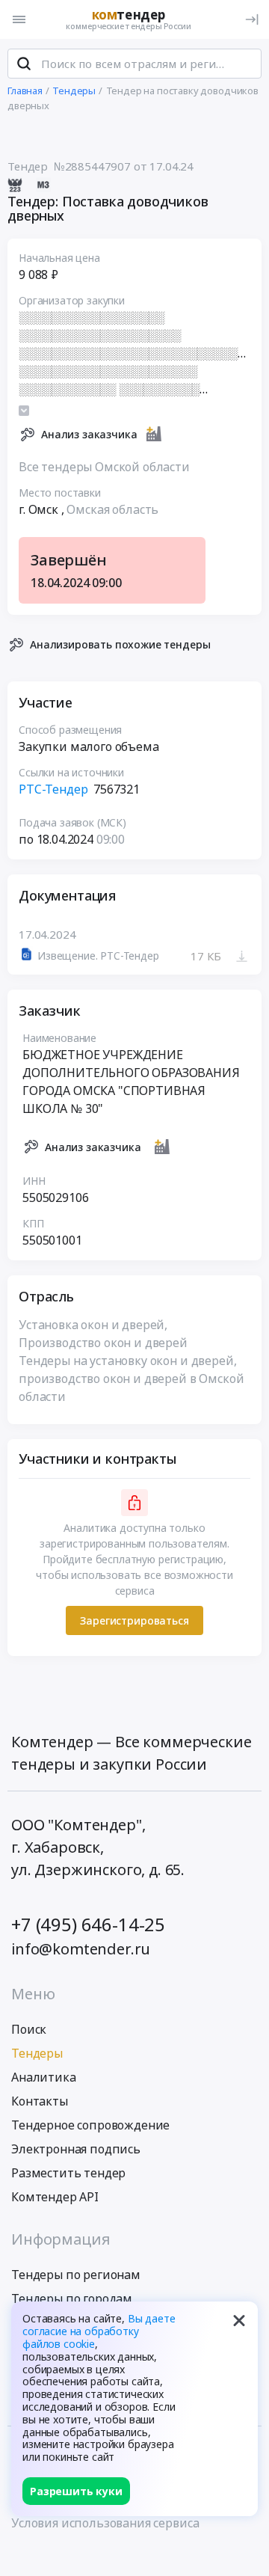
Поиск (29, 2029)
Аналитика (44, 2077)
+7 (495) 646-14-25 (88, 1924)
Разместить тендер (68, 2173)
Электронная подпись (76, 2149)
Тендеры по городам (72, 2299)
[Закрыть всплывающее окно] (239, 2320)
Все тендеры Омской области (104, 467)
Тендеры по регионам (76, 2275)
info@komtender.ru (81, 1949)
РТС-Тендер (53, 789)
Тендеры (37, 2053)
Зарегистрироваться (134, 1620)
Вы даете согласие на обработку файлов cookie (99, 2331)
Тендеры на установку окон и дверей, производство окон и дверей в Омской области (131, 1379)
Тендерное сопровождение (90, 2125)
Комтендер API (55, 2197)
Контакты (40, 2101)
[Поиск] (24, 64)
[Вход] (252, 19)
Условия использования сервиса (105, 2523)
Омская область (112, 509)
